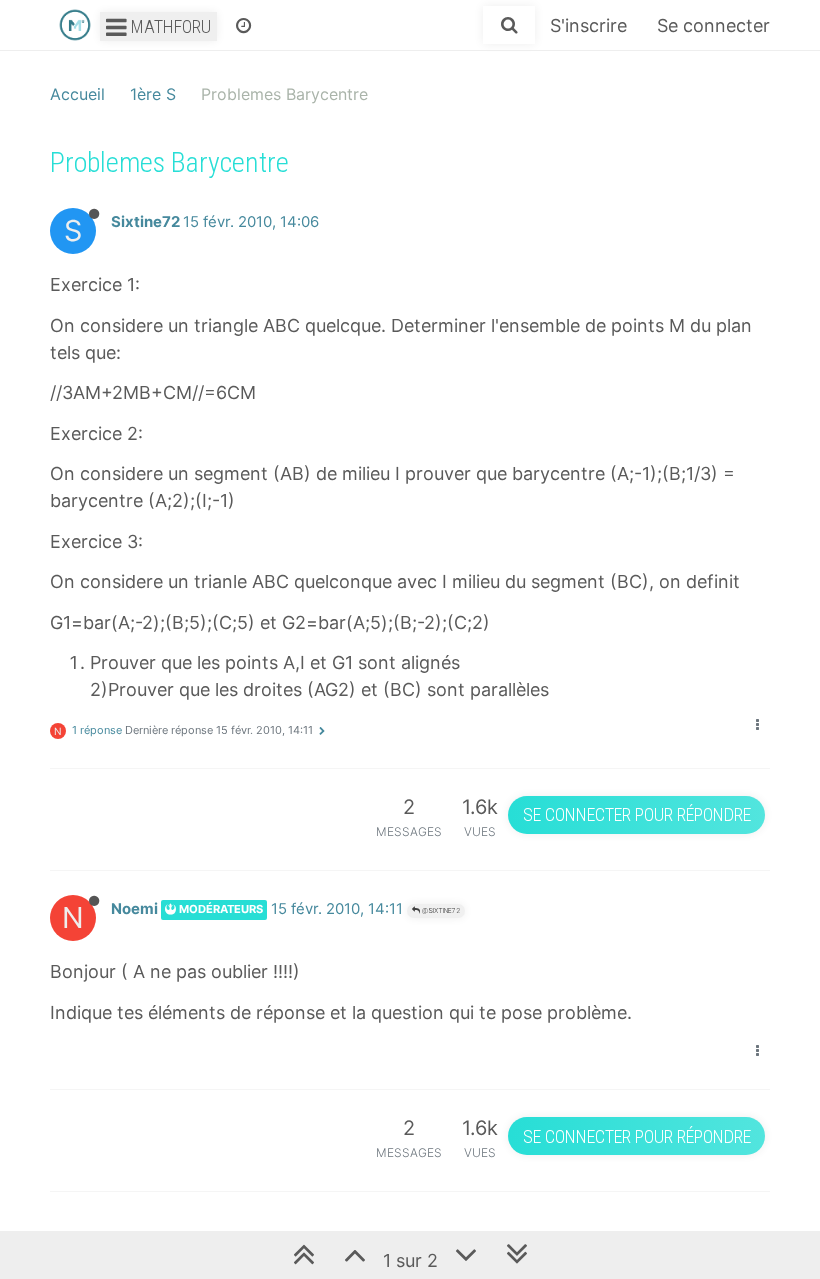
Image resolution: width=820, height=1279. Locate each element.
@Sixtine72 (440, 910)
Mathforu (169, 26)
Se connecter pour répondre (637, 814)
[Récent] (243, 25)
